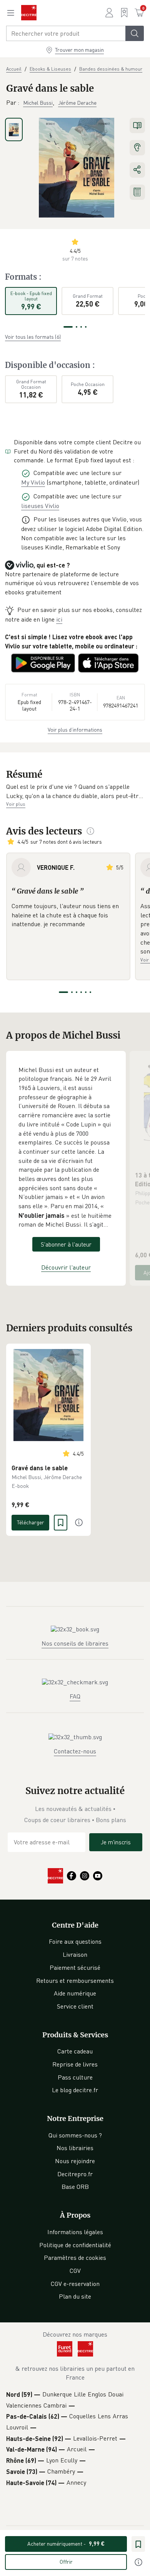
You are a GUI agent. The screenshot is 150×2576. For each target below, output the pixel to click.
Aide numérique (75, 1993)
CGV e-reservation (75, 2284)
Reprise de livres (75, 2064)
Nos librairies (75, 2148)
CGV (75, 2271)
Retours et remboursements (75, 1981)
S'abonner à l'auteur (66, 1244)
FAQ (75, 1696)
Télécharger (31, 1522)
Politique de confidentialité (75, 2245)
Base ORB (75, 2187)
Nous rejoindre (75, 2161)
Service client (75, 2006)
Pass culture (75, 2077)
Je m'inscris (116, 1842)
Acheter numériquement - (66, 2544)
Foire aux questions (75, 1941)
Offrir (66, 2562)
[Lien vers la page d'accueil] (29, 13)
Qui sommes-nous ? (75, 2135)
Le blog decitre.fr (75, 2090)
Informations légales (75, 2232)
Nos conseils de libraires (75, 1643)
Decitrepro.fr (75, 2174)
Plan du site (75, 2296)
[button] (75, 791)
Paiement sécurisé (75, 1967)
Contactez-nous (75, 1751)
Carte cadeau (75, 2051)
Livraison (75, 1954)
